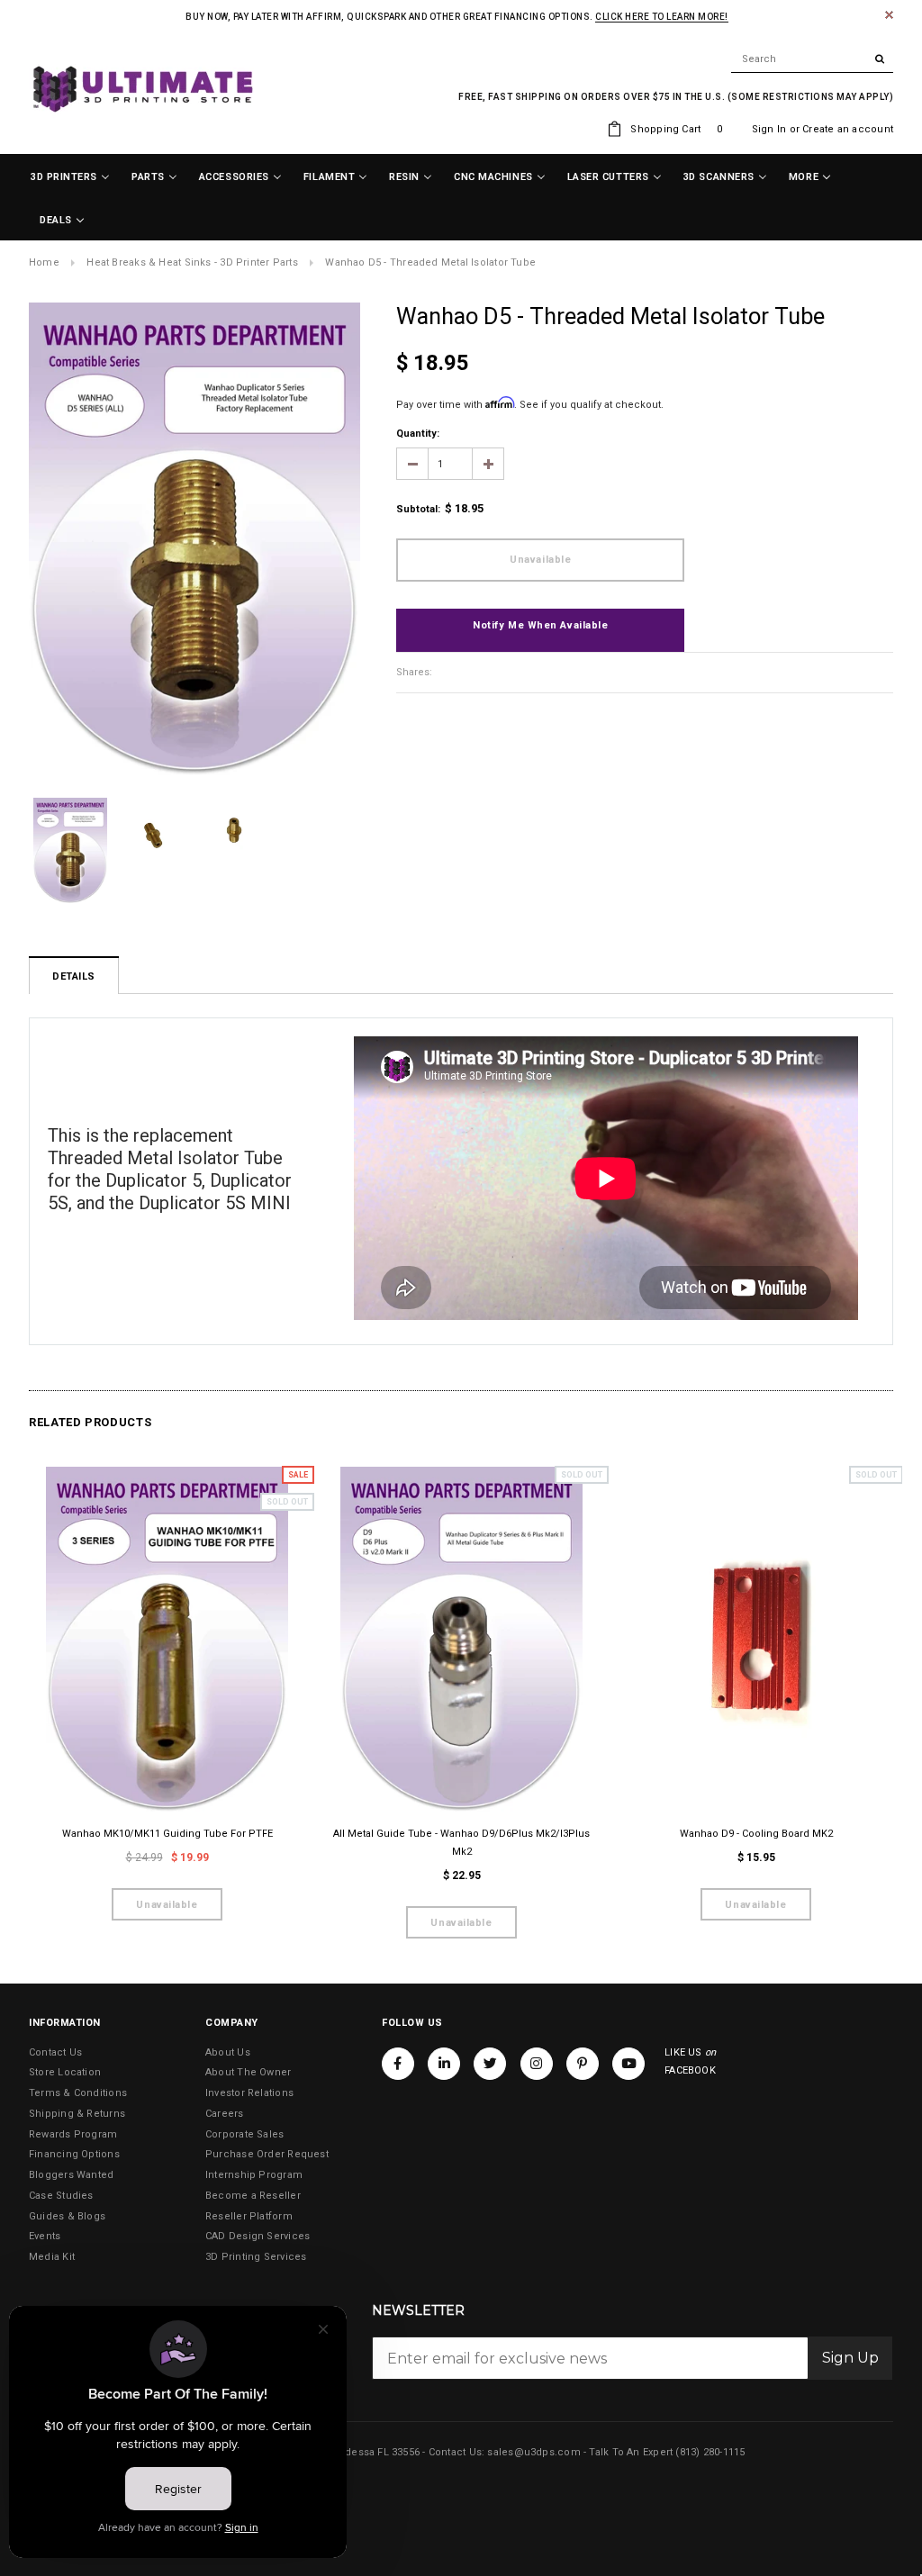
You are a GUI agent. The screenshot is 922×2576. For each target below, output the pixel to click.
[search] (812, 59)
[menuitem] (70, 177)
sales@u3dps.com (533, 2452)
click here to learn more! (662, 17)
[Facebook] (398, 2064)
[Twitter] (490, 2064)
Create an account (848, 129)
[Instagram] (537, 2064)
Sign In (769, 129)
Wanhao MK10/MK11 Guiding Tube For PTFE (167, 1834)
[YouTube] (628, 2064)
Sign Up (850, 2358)
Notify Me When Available (540, 625)
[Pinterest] (583, 2064)
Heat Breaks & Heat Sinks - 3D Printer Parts (192, 262)
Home (44, 262)
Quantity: (418, 434)
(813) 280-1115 (710, 2452)
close (889, 15)
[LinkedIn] (444, 2064)
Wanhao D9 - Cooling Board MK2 (756, 1834)
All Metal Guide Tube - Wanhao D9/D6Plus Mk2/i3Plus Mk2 (461, 1843)
